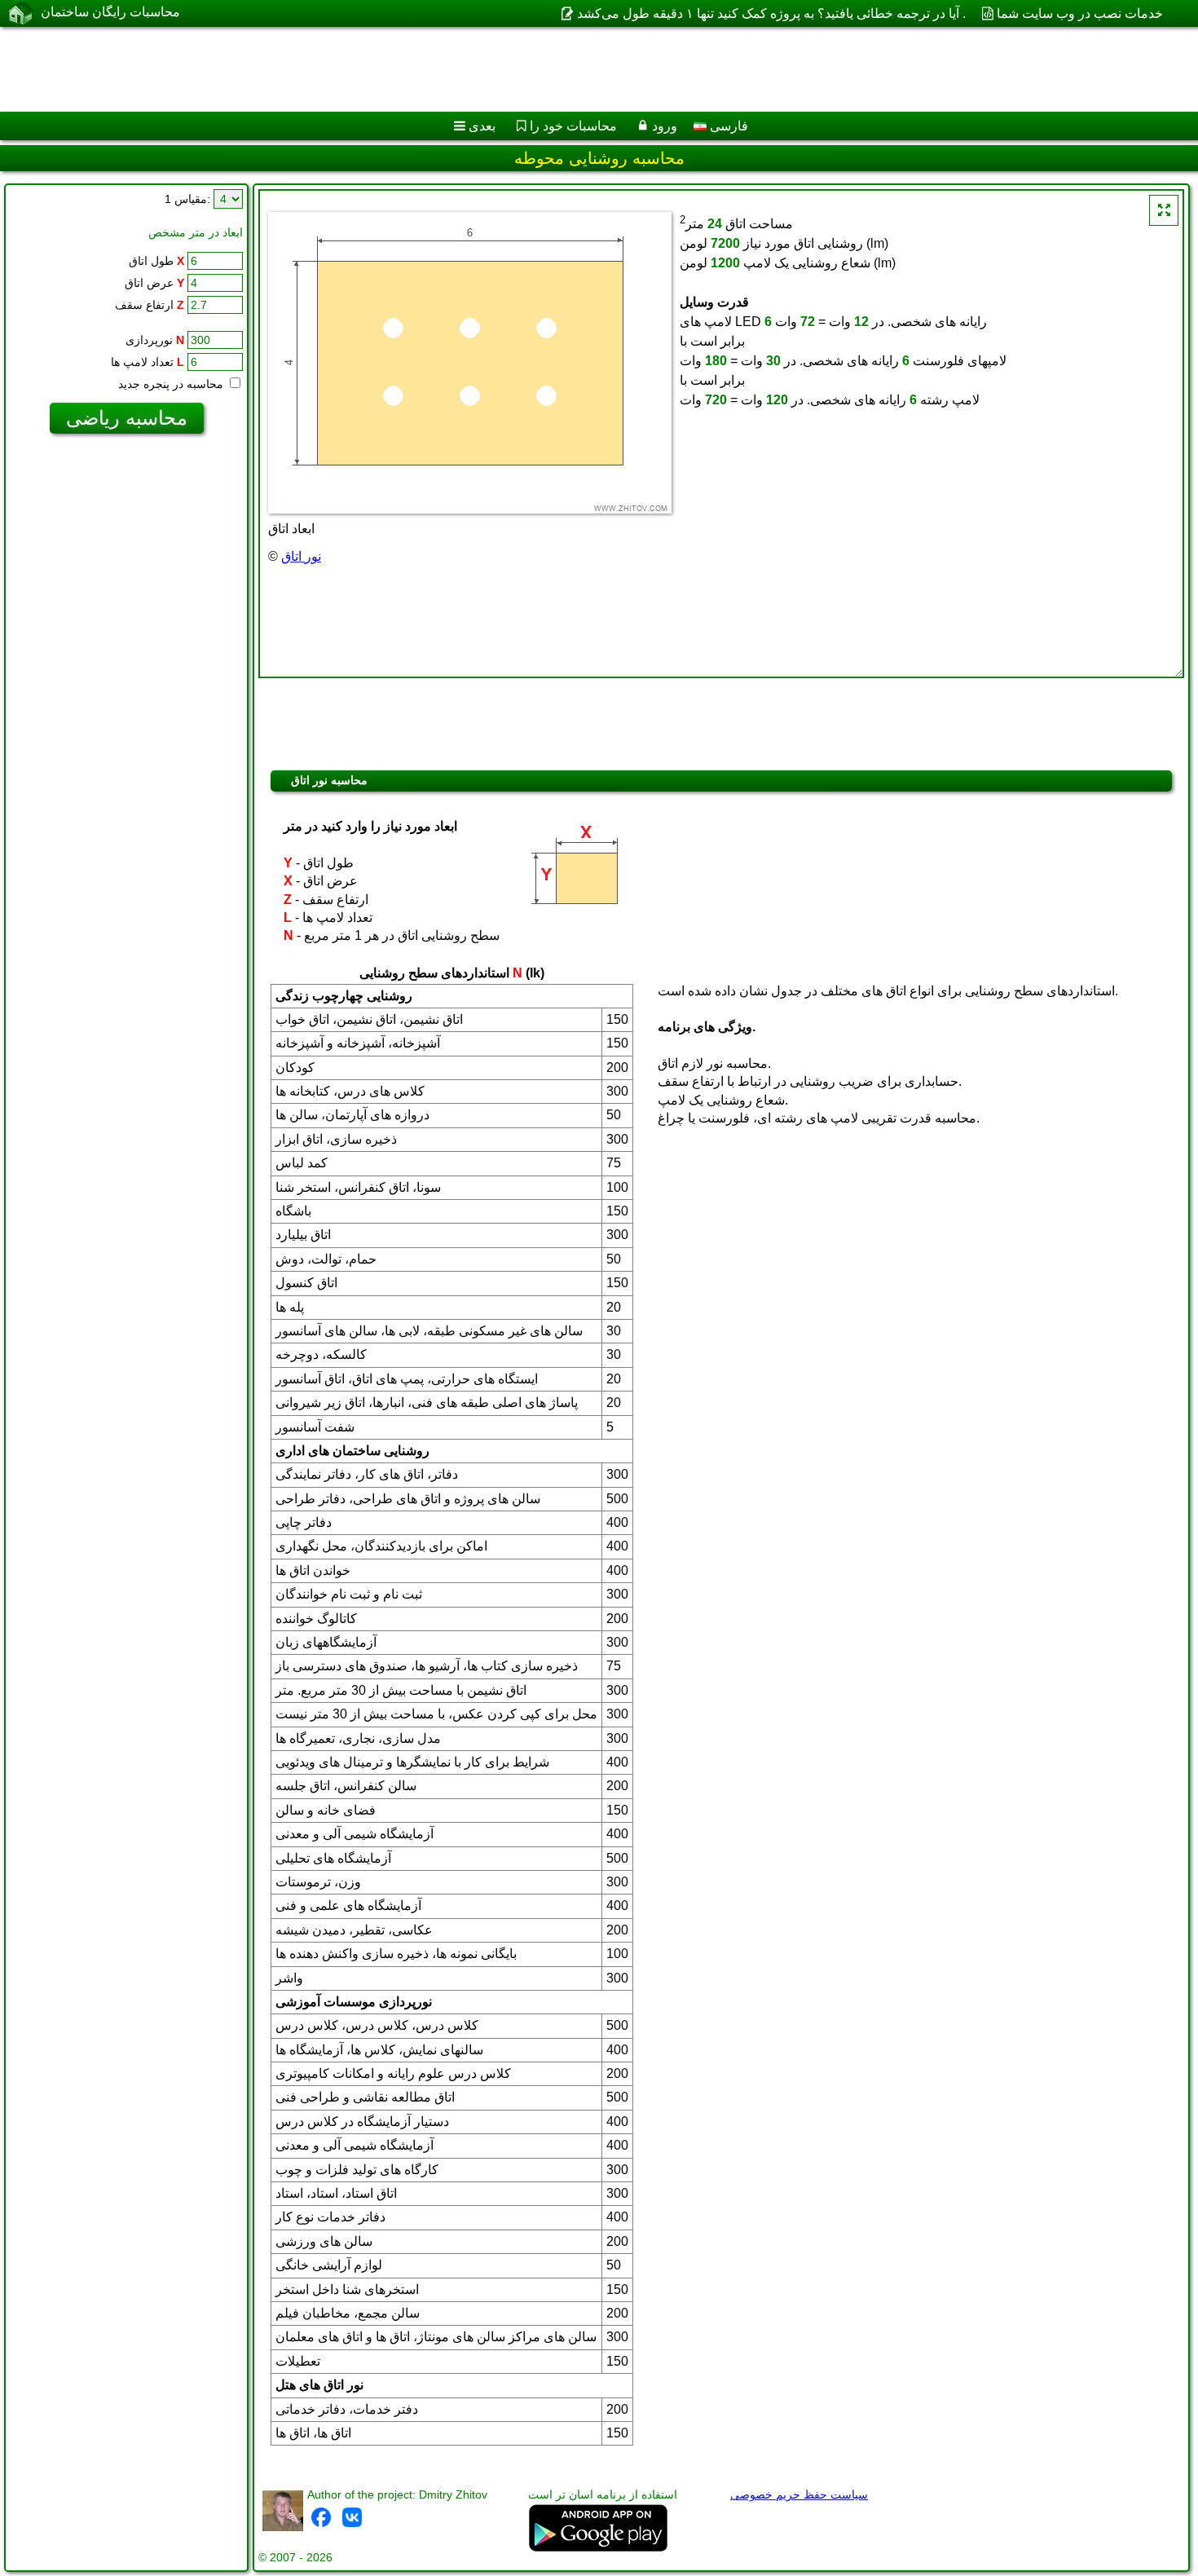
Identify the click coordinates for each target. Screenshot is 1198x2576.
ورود (665, 126)
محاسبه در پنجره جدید (172, 384)
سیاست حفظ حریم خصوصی (799, 2494)
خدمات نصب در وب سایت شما (1080, 13)
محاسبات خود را (573, 126)
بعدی (482, 126)
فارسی (727, 126)
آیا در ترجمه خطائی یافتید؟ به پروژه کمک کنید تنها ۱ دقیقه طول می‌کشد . (771, 13)
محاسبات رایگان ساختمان (110, 12)
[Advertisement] (495, 69)
